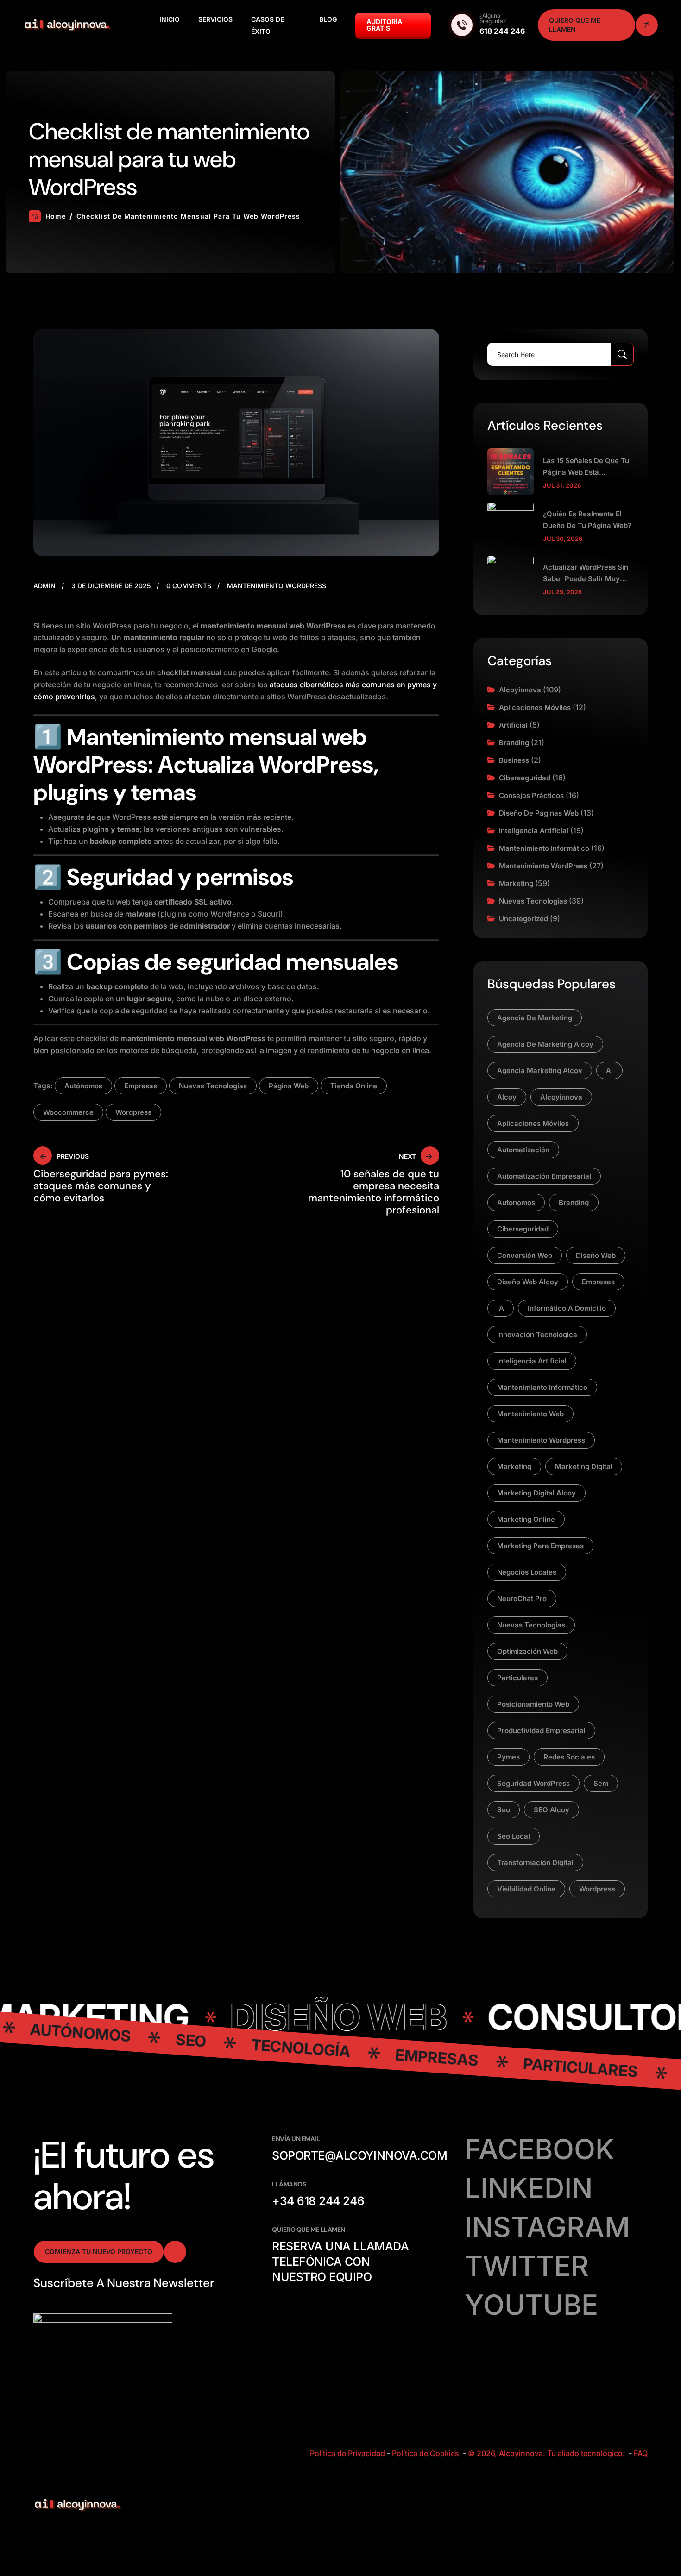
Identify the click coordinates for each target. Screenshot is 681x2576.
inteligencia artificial (532, 1361)
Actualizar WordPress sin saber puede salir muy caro (586, 574)
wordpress (133, 1112)
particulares (517, 1678)
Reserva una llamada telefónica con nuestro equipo (340, 2262)
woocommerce (68, 1112)
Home (56, 216)
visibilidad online (526, 1889)
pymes (508, 1757)
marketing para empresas (540, 1546)
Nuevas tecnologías (533, 901)
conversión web (525, 1255)
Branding (514, 743)
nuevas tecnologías (213, 1086)
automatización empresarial (544, 1176)
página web (289, 1086)
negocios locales (527, 1572)
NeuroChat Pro (522, 1599)
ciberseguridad (523, 1229)
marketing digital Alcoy (536, 1493)
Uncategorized (523, 919)
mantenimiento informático (542, 1387)
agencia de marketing (535, 1018)
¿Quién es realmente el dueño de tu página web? (587, 520)
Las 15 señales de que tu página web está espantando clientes (586, 467)
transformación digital (535, 1863)
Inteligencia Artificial (534, 831)
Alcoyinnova (520, 690)
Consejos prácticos (531, 795)
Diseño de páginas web (539, 813)
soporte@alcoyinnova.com (359, 2155)
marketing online (526, 1519)
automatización (523, 1150)
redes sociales (569, 1757)
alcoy (507, 1097)
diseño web (596, 1255)
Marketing (516, 883)
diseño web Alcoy (528, 1282)
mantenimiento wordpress (541, 1440)
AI (609, 1071)
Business (514, 760)
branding (574, 1203)
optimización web (527, 1651)
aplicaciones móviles (533, 1123)
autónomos (83, 1086)
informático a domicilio (567, 1308)
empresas (141, 1086)
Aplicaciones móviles (535, 707)
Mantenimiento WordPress (277, 586)
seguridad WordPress (533, 1783)
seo (504, 1810)
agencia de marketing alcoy (545, 1044)
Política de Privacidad (347, 2453)
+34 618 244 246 (318, 2201)
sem (601, 1783)
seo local (514, 1836)
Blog (328, 19)
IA (501, 1308)
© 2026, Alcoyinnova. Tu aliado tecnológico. (547, 2453)
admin (44, 586)
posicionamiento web (533, 1704)
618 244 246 (502, 31)
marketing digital (584, 1467)
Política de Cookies (426, 2453)
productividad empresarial (541, 1731)
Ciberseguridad (525, 778)
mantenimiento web (530, 1414)
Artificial (513, 725)
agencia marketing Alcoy (540, 1071)
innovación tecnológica (537, 1335)
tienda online (354, 1086)
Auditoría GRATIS (384, 25)
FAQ (641, 2453)
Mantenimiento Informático (544, 848)
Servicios (215, 19)
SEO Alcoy (552, 1810)
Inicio (170, 19)
